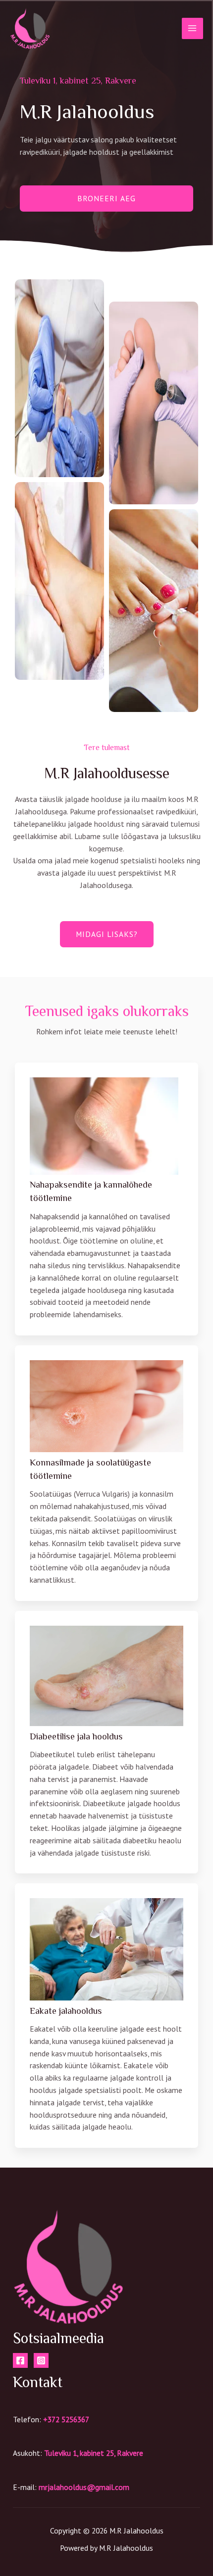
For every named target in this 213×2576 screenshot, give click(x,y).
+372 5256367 (66, 2419)
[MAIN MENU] (192, 28)
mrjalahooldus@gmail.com (84, 2487)
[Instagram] (41, 2360)
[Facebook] (20, 2360)
